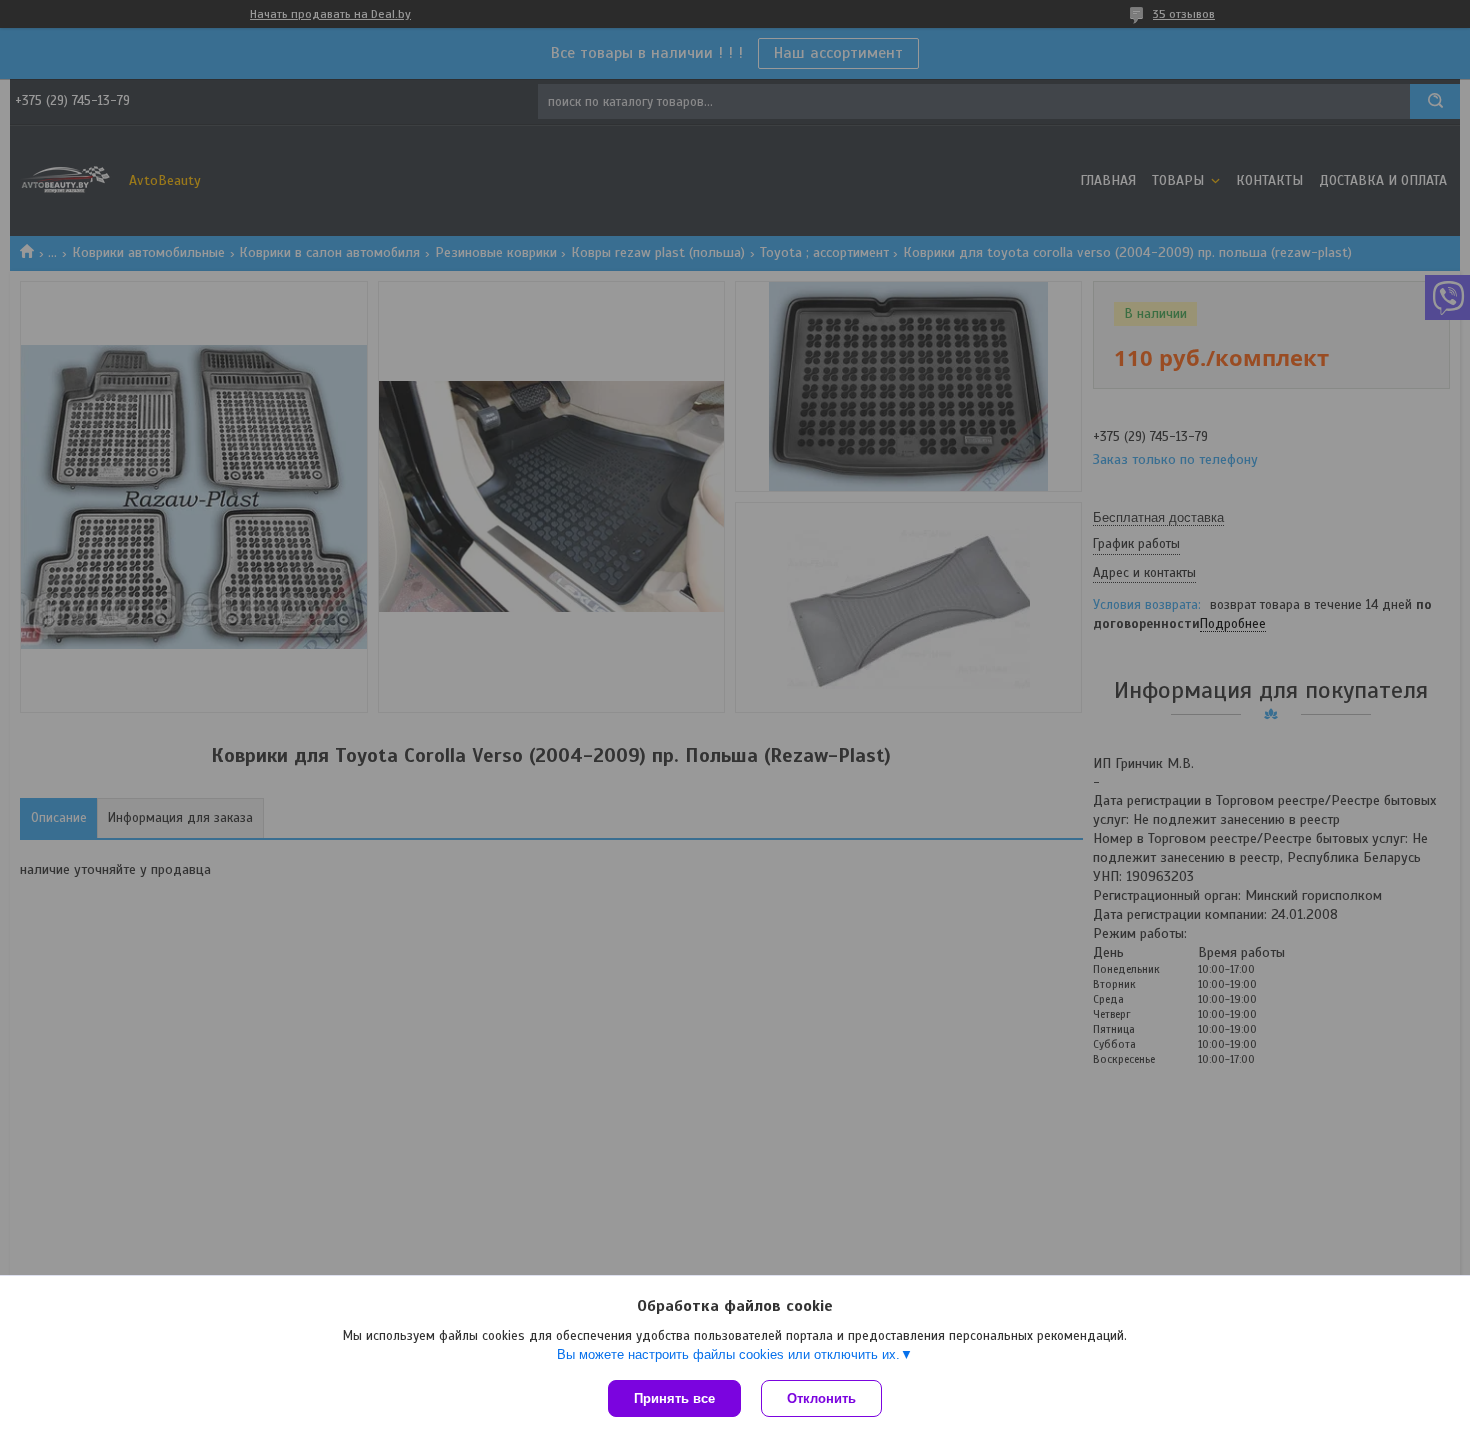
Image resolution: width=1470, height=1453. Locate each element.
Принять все (674, 1398)
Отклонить (821, 1398)
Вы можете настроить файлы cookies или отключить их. (728, 1354)
